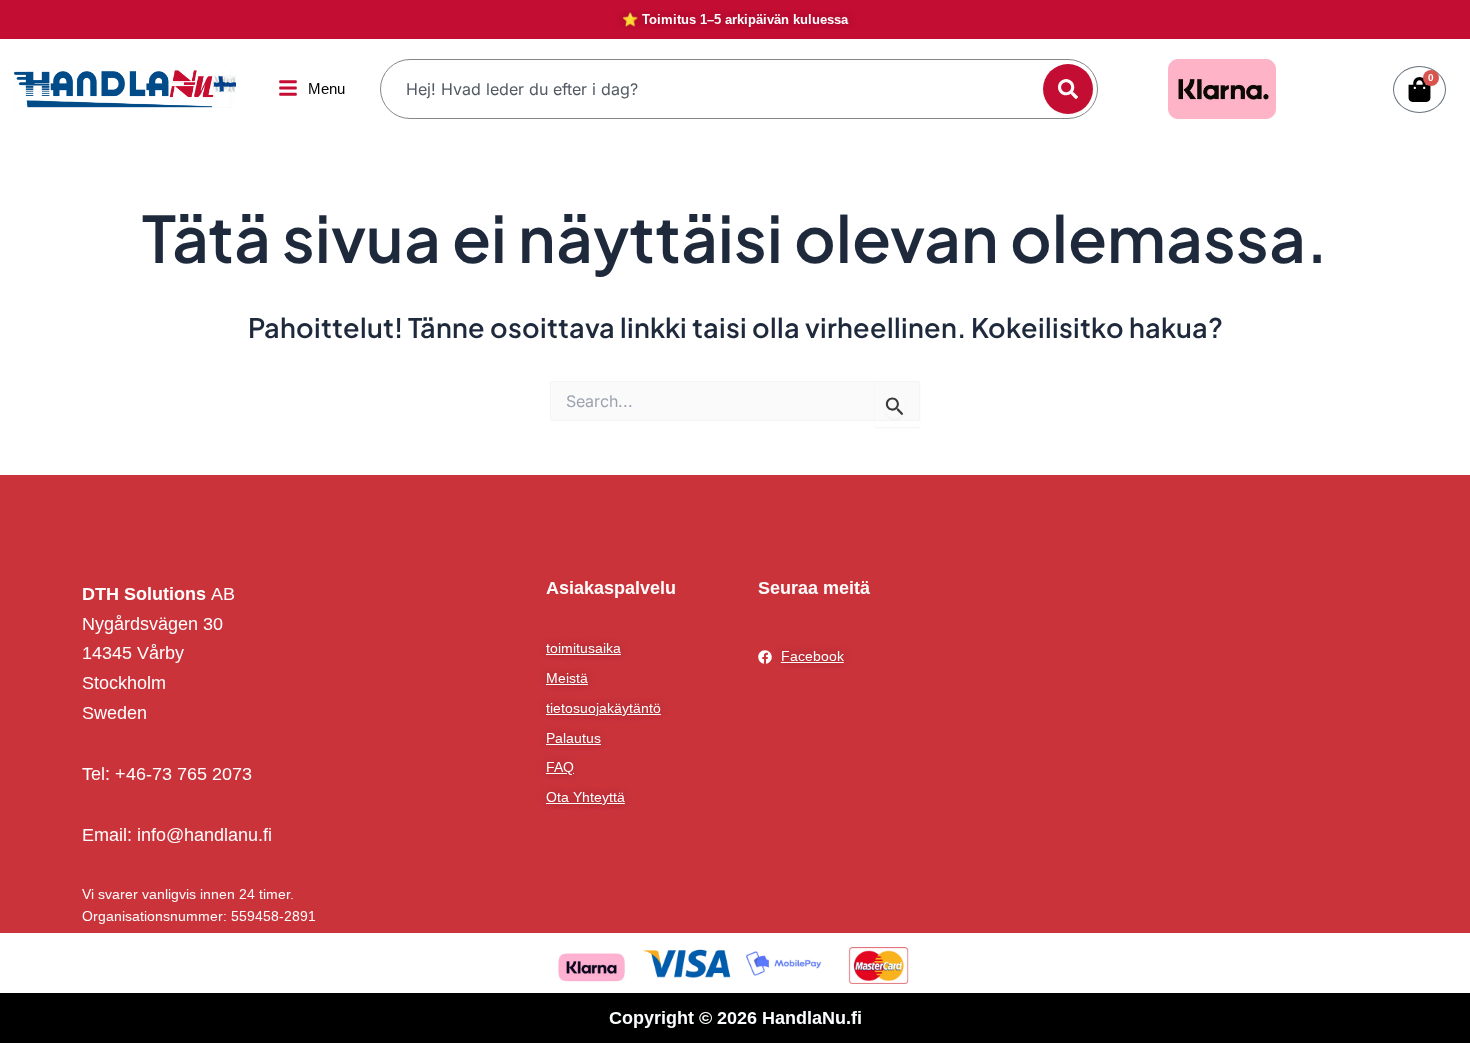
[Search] (1068, 89)
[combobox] (714, 89)
